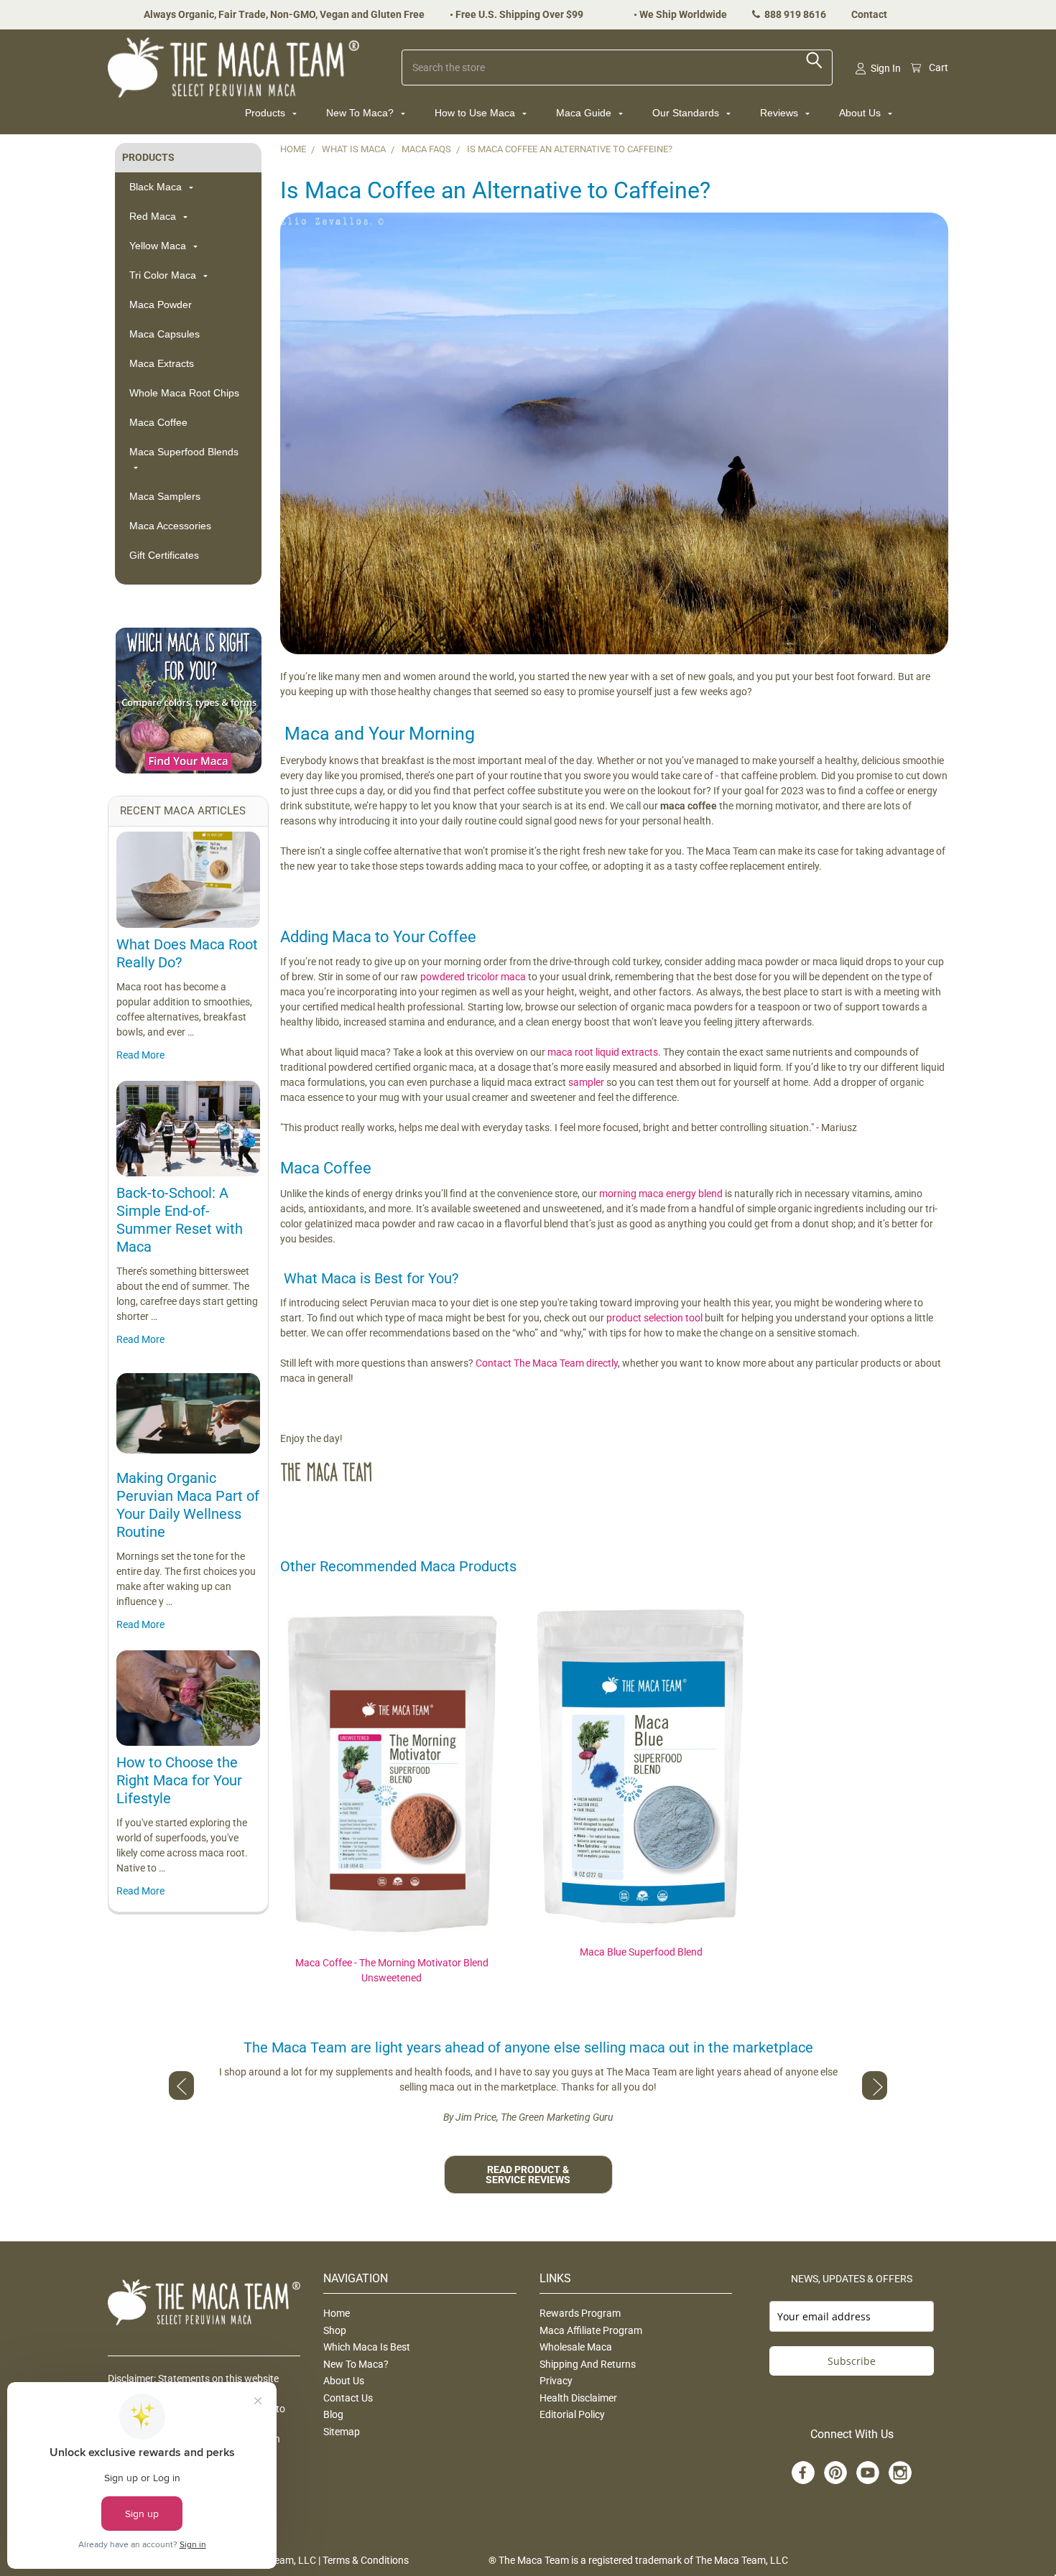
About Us (861, 113)
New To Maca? (361, 113)
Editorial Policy (572, 2414)
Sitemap (342, 2432)
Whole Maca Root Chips (184, 393)
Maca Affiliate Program (591, 2330)
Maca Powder (161, 304)
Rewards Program (580, 2313)
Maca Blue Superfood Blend (641, 1952)
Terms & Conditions (366, 2560)
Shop (335, 2330)
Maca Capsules (165, 334)
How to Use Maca (476, 113)
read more (140, 1055)
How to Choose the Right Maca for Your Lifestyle (179, 1780)
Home (337, 2313)
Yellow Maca (159, 246)
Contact (869, 14)
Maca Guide (585, 113)
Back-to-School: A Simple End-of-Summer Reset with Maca (180, 1220)
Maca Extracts (162, 363)
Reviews (781, 113)
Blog (333, 2414)
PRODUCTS (148, 157)
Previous (181, 2086)
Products (267, 113)
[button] (188, 701)
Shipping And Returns (588, 2364)
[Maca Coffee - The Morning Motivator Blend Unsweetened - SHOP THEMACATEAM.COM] (392, 1780)
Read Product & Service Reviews (528, 2175)
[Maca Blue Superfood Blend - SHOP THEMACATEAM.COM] (641, 1774)
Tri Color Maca (164, 275)
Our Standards (687, 113)
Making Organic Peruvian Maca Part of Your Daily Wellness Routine (188, 1505)
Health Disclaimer (578, 2398)
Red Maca (154, 216)
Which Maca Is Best (367, 2347)
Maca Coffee (158, 422)
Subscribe (852, 2361)
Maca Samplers (165, 496)
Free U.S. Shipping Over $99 (519, 14)
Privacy (556, 2381)
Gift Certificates (164, 555)
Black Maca (157, 187)
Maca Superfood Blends (184, 452)
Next (875, 2086)
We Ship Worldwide (683, 14)
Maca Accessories (170, 526)
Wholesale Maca (576, 2347)
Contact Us (348, 2398)
